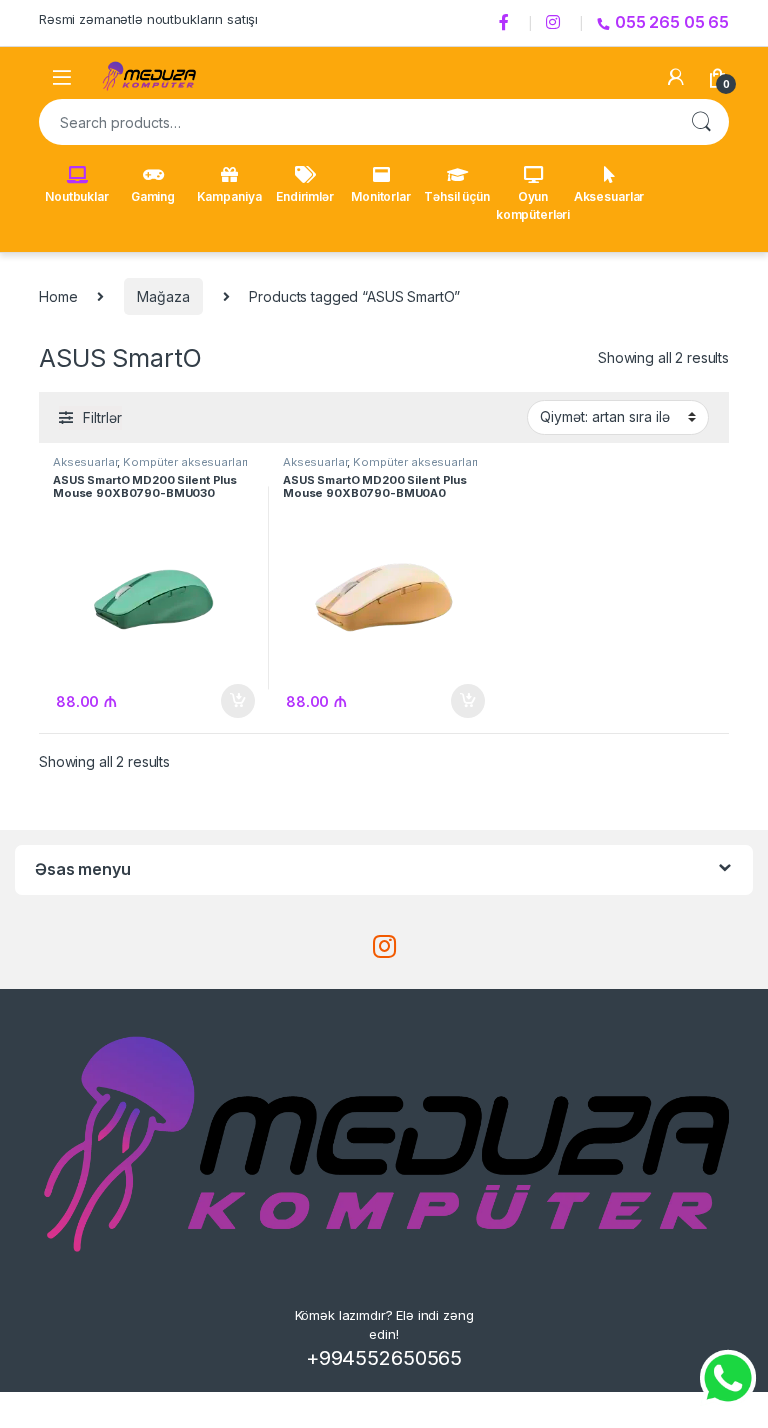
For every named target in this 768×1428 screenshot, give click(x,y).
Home (58, 296)
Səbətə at (232, 701)
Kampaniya (229, 196)
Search (701, 122)
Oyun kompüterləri (533, 205)
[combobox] (356, 122)
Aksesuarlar (609, 196)
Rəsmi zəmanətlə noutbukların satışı (148, 19)
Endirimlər (305, 196)
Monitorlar (381, 196)
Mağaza (163, 296)
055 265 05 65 (672, 22)
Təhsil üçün (456, 196)
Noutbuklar (77, 196)
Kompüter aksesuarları (185, 462)
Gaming (153, 196)
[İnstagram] (556, 23)
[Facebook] (507, 23)
